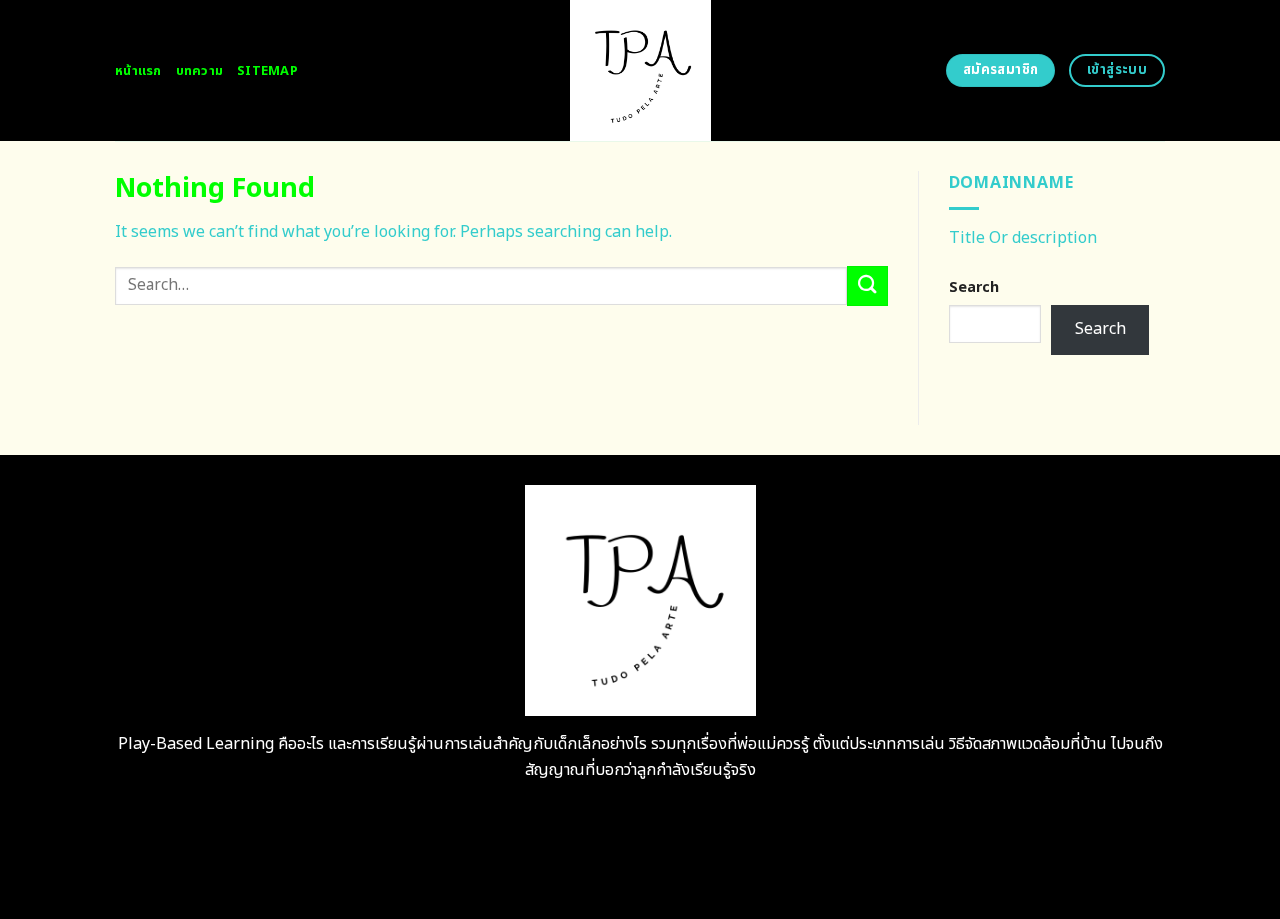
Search (974, 287)
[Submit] (867, 285)
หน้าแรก (138, 71)
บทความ (200, 71)
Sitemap (267, 71)
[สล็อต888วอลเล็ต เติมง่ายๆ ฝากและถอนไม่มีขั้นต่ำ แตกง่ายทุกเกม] (640, 70)
